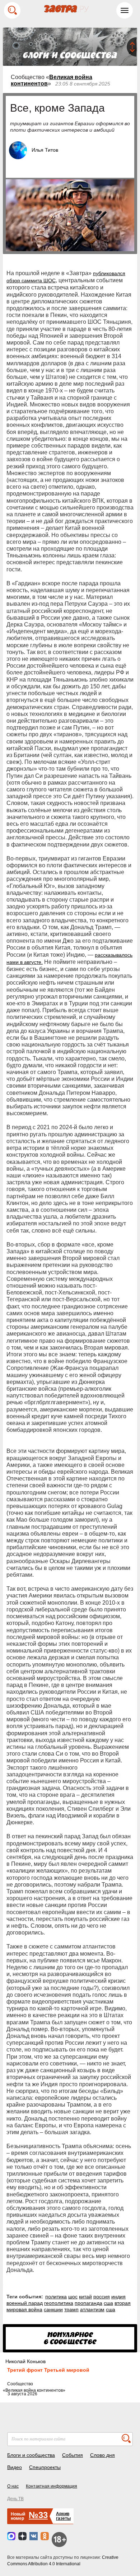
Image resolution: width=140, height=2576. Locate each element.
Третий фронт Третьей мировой (48, 2370)
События (73, 2455)
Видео (15, 2467)
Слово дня (102, 2455)
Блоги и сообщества (31, 2455)
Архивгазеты (63, 2516)
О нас (13, 2486)
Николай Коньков (25, 2361)
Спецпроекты (45, 2467)
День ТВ (15, 2499)
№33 (38, 2515)
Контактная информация (52, 2486)
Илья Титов (45, 150)
